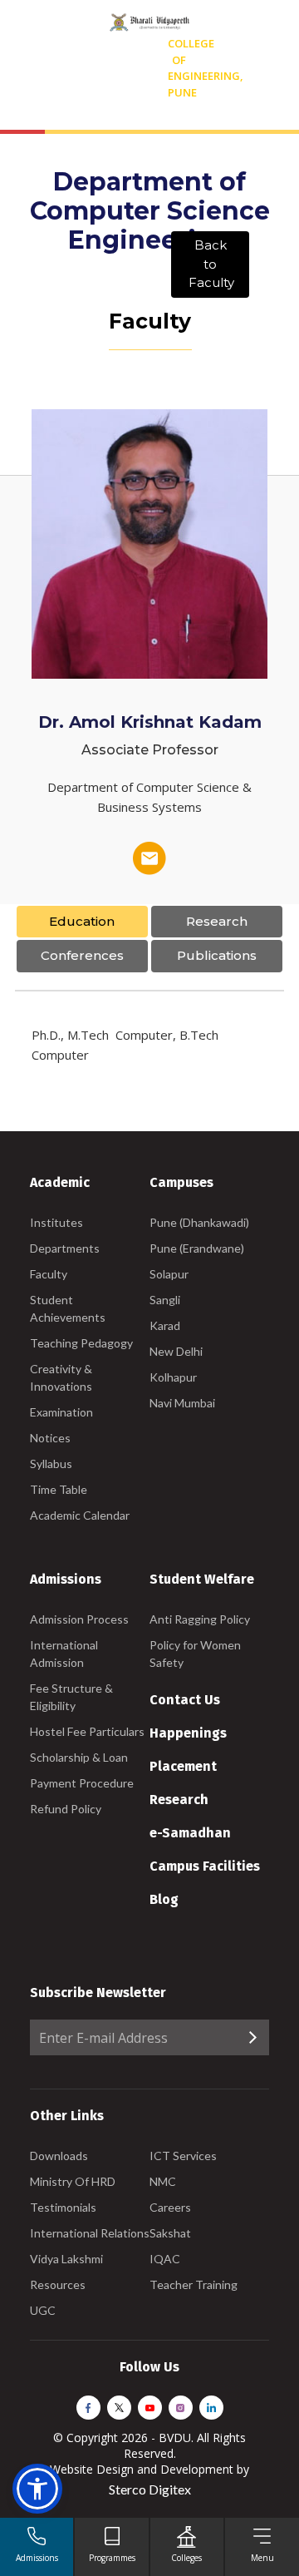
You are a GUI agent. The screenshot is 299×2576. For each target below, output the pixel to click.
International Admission (64, 1654)
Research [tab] (217, 921)
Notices (50, 1438)
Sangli (165, 1300)
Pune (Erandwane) (197, 1248)
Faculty (49, 1274)
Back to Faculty (211, 264)
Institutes (56, 1222)
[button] (37, 2489)
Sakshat (170, 2233)
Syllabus (51, 1464)
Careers (170, 2207)
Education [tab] (82, 921)
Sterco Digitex (150, 2489)
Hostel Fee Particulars (87, 1731)
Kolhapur (173, 1377)
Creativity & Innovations (61, 1377)
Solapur (169, 1274)
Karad (165, 1325)
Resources (58, 2284)
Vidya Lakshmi (66, 2259)
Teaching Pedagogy (81, 1343)
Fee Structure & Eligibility (71, 1697)
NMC (163, 2181)
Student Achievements (68, 1308)
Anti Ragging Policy (200, 1619)
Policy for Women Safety (195, 1654)
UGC (43, 2310)
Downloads (59, 2156)
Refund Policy (66, 1809)
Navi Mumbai (182, 1403)
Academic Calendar (80, 1515)
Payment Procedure (82, 1783)
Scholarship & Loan (79, 1757)
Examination (61, 1412)
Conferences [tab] (82, 955)
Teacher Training (194, 2284)
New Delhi (176, 1351)
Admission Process (79, 1619)
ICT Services (183, 2156)
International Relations (90, 2233)
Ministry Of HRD (73, 2181)
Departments (65, 1248)
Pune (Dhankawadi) (199, 1222)
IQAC (165, 2259)
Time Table (59, 1489)
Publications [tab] (217, 955)
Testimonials (63, 2207)
